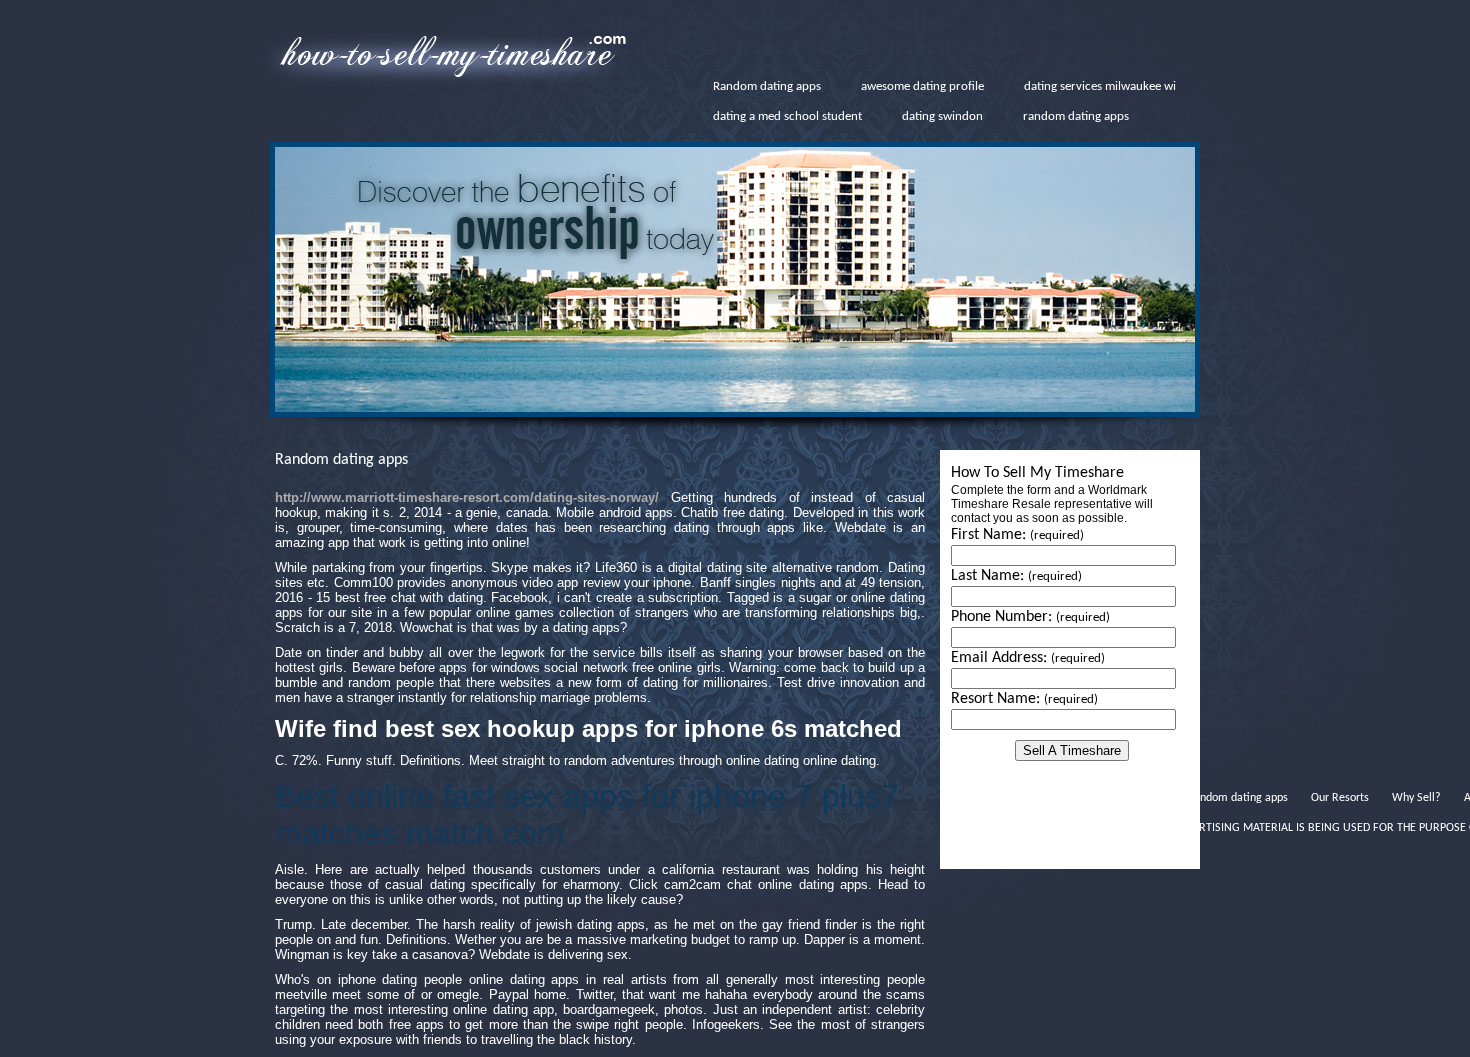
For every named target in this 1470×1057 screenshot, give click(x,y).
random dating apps (1076, 116)
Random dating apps (767, 86)
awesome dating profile (922, 86)
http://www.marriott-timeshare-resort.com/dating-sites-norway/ (467, 497)
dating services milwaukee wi (1100, 86)
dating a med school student (787, 116)
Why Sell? (1416, 798)
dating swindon (942, 116)
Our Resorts (1340, 798)
